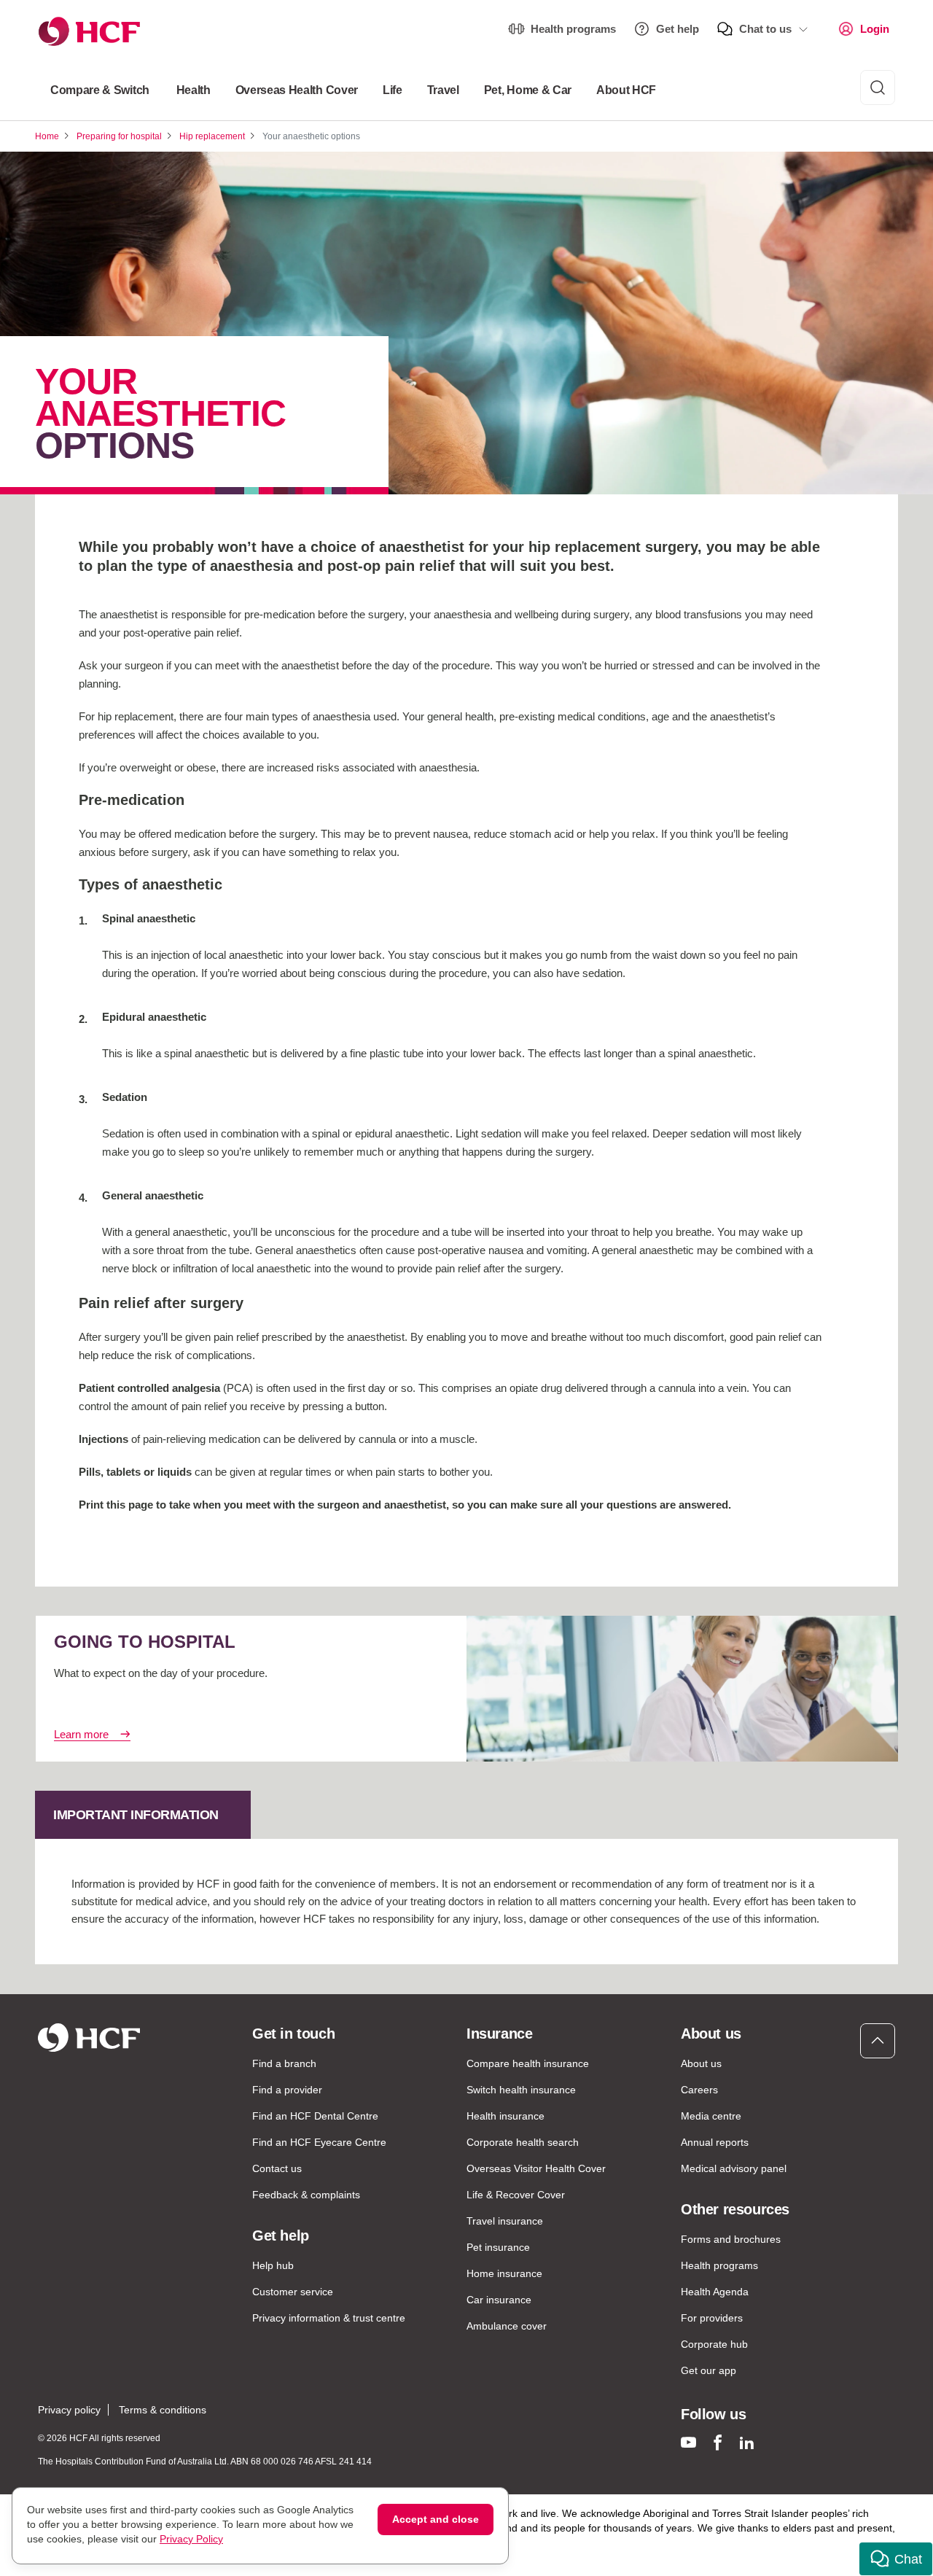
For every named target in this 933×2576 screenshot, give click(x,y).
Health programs (573, 29)
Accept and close (436, 2519)
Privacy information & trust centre (329, 2318)
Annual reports (715, 2142)
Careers (699, 2090)
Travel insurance (505, 2221)
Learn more (81, 1734)
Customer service (293, 2292)
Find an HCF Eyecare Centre (319, 2142)
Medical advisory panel (734, 2168)
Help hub (273, 2265)
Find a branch (284, 2063)
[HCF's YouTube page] (688, 2442)
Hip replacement (212, 136)
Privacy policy (69, 2410)
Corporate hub (714, 2344)
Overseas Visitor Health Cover (536, 2168)
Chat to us (765, 29)
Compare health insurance (528, 2063)
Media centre (711, 2116)
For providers (712, 2318)
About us (701, 2063)
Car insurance (499, 2300)
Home (47, 136)
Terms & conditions (163, 2410)
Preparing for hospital (119, 136)
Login (875, 29)
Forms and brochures (731, 2239)
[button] (896, 2559)
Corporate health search (523, 2142)
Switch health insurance (521, 2090)
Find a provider (287, 2090)
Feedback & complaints (306, 2195)
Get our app (708, 2370)
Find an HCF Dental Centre (315, 2116)
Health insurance (505, 2116)
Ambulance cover (507, 2326)
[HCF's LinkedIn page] (747, 2442)
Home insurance (504, 2273)
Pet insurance (498, 2247)
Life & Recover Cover (516, 2195)
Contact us (277, 2168)
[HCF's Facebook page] (718, 2442)
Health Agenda (715, 2292)
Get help (678, 29)
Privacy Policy (191, 2539)
